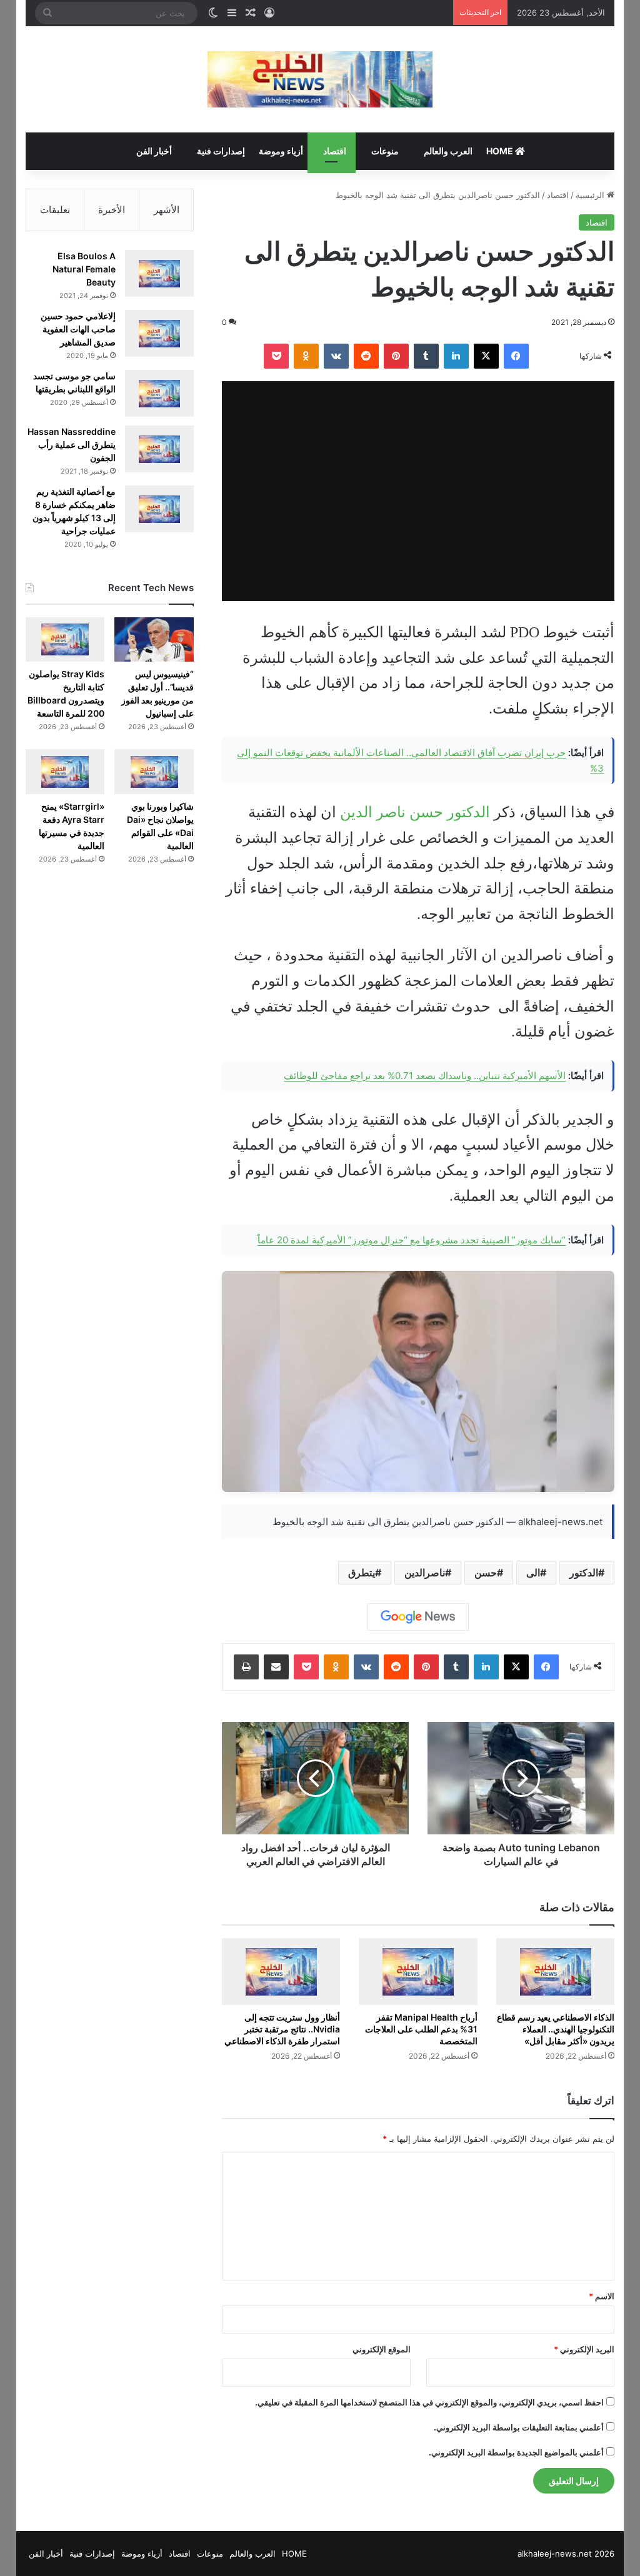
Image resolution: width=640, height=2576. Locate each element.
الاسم (602, 2296)
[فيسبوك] (516, 356)
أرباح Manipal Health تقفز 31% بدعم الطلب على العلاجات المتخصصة (421, 2029)
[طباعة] (246, 1667)
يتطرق (362, 1573)
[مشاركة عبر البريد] (276, 1667)
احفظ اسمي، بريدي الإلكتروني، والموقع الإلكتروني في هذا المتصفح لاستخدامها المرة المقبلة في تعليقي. (429, 2402)
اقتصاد (335, 151)
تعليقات (55, 210)
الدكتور (584, 1573)
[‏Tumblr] (426, 356)
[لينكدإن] (456, 356)
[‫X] (486, 356)
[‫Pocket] (276, 356)
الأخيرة (112, 210)
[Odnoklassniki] (306, 356)
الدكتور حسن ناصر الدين (415, 812)
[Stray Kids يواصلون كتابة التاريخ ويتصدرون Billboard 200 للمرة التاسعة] (65, 639)
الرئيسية (591, 195)
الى (533, 1573)
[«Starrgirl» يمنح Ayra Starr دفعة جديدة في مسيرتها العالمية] (65, 771)
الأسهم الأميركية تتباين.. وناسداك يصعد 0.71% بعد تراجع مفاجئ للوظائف (425, 1076)
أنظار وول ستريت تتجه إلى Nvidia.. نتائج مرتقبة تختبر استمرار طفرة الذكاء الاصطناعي (282, 2029)
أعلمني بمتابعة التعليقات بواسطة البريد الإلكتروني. (519, 2427)
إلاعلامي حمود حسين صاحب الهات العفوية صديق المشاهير (78, 329)
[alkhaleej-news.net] (320, 79)
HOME (501, 151)
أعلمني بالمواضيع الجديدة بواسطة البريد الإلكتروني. (516, 2452)
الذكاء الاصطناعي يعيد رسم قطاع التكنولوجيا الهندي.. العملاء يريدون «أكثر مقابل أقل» (556, 2029)
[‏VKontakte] (336, 356)
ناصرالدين (425, 1573)
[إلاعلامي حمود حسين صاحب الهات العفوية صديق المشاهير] (159, 333)
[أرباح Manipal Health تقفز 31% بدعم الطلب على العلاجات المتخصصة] (418, 1972)
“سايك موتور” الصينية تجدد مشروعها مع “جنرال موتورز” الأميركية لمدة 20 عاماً (412, 1240)
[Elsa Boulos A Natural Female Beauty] (159, 273)
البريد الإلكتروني (584, 2349)
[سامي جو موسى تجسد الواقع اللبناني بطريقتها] (159, 393)
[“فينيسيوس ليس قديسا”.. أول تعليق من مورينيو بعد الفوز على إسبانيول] (154, 639)
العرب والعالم (448, 151)
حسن (486, 1573)
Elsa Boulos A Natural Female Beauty (84, 269)
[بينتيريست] (396, 356)
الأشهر (167, 210)
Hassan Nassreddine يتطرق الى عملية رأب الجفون (72, 445)
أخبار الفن (154, 151)
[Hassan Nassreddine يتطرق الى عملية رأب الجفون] (159, 449)
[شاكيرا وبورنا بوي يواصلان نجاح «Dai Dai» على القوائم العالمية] (154, 771)
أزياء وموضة (281, 151)
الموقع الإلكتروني (382, 2349)
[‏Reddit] (366, 356)
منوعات (385, 151)
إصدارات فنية (221, 151)
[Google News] (418, 1617)
